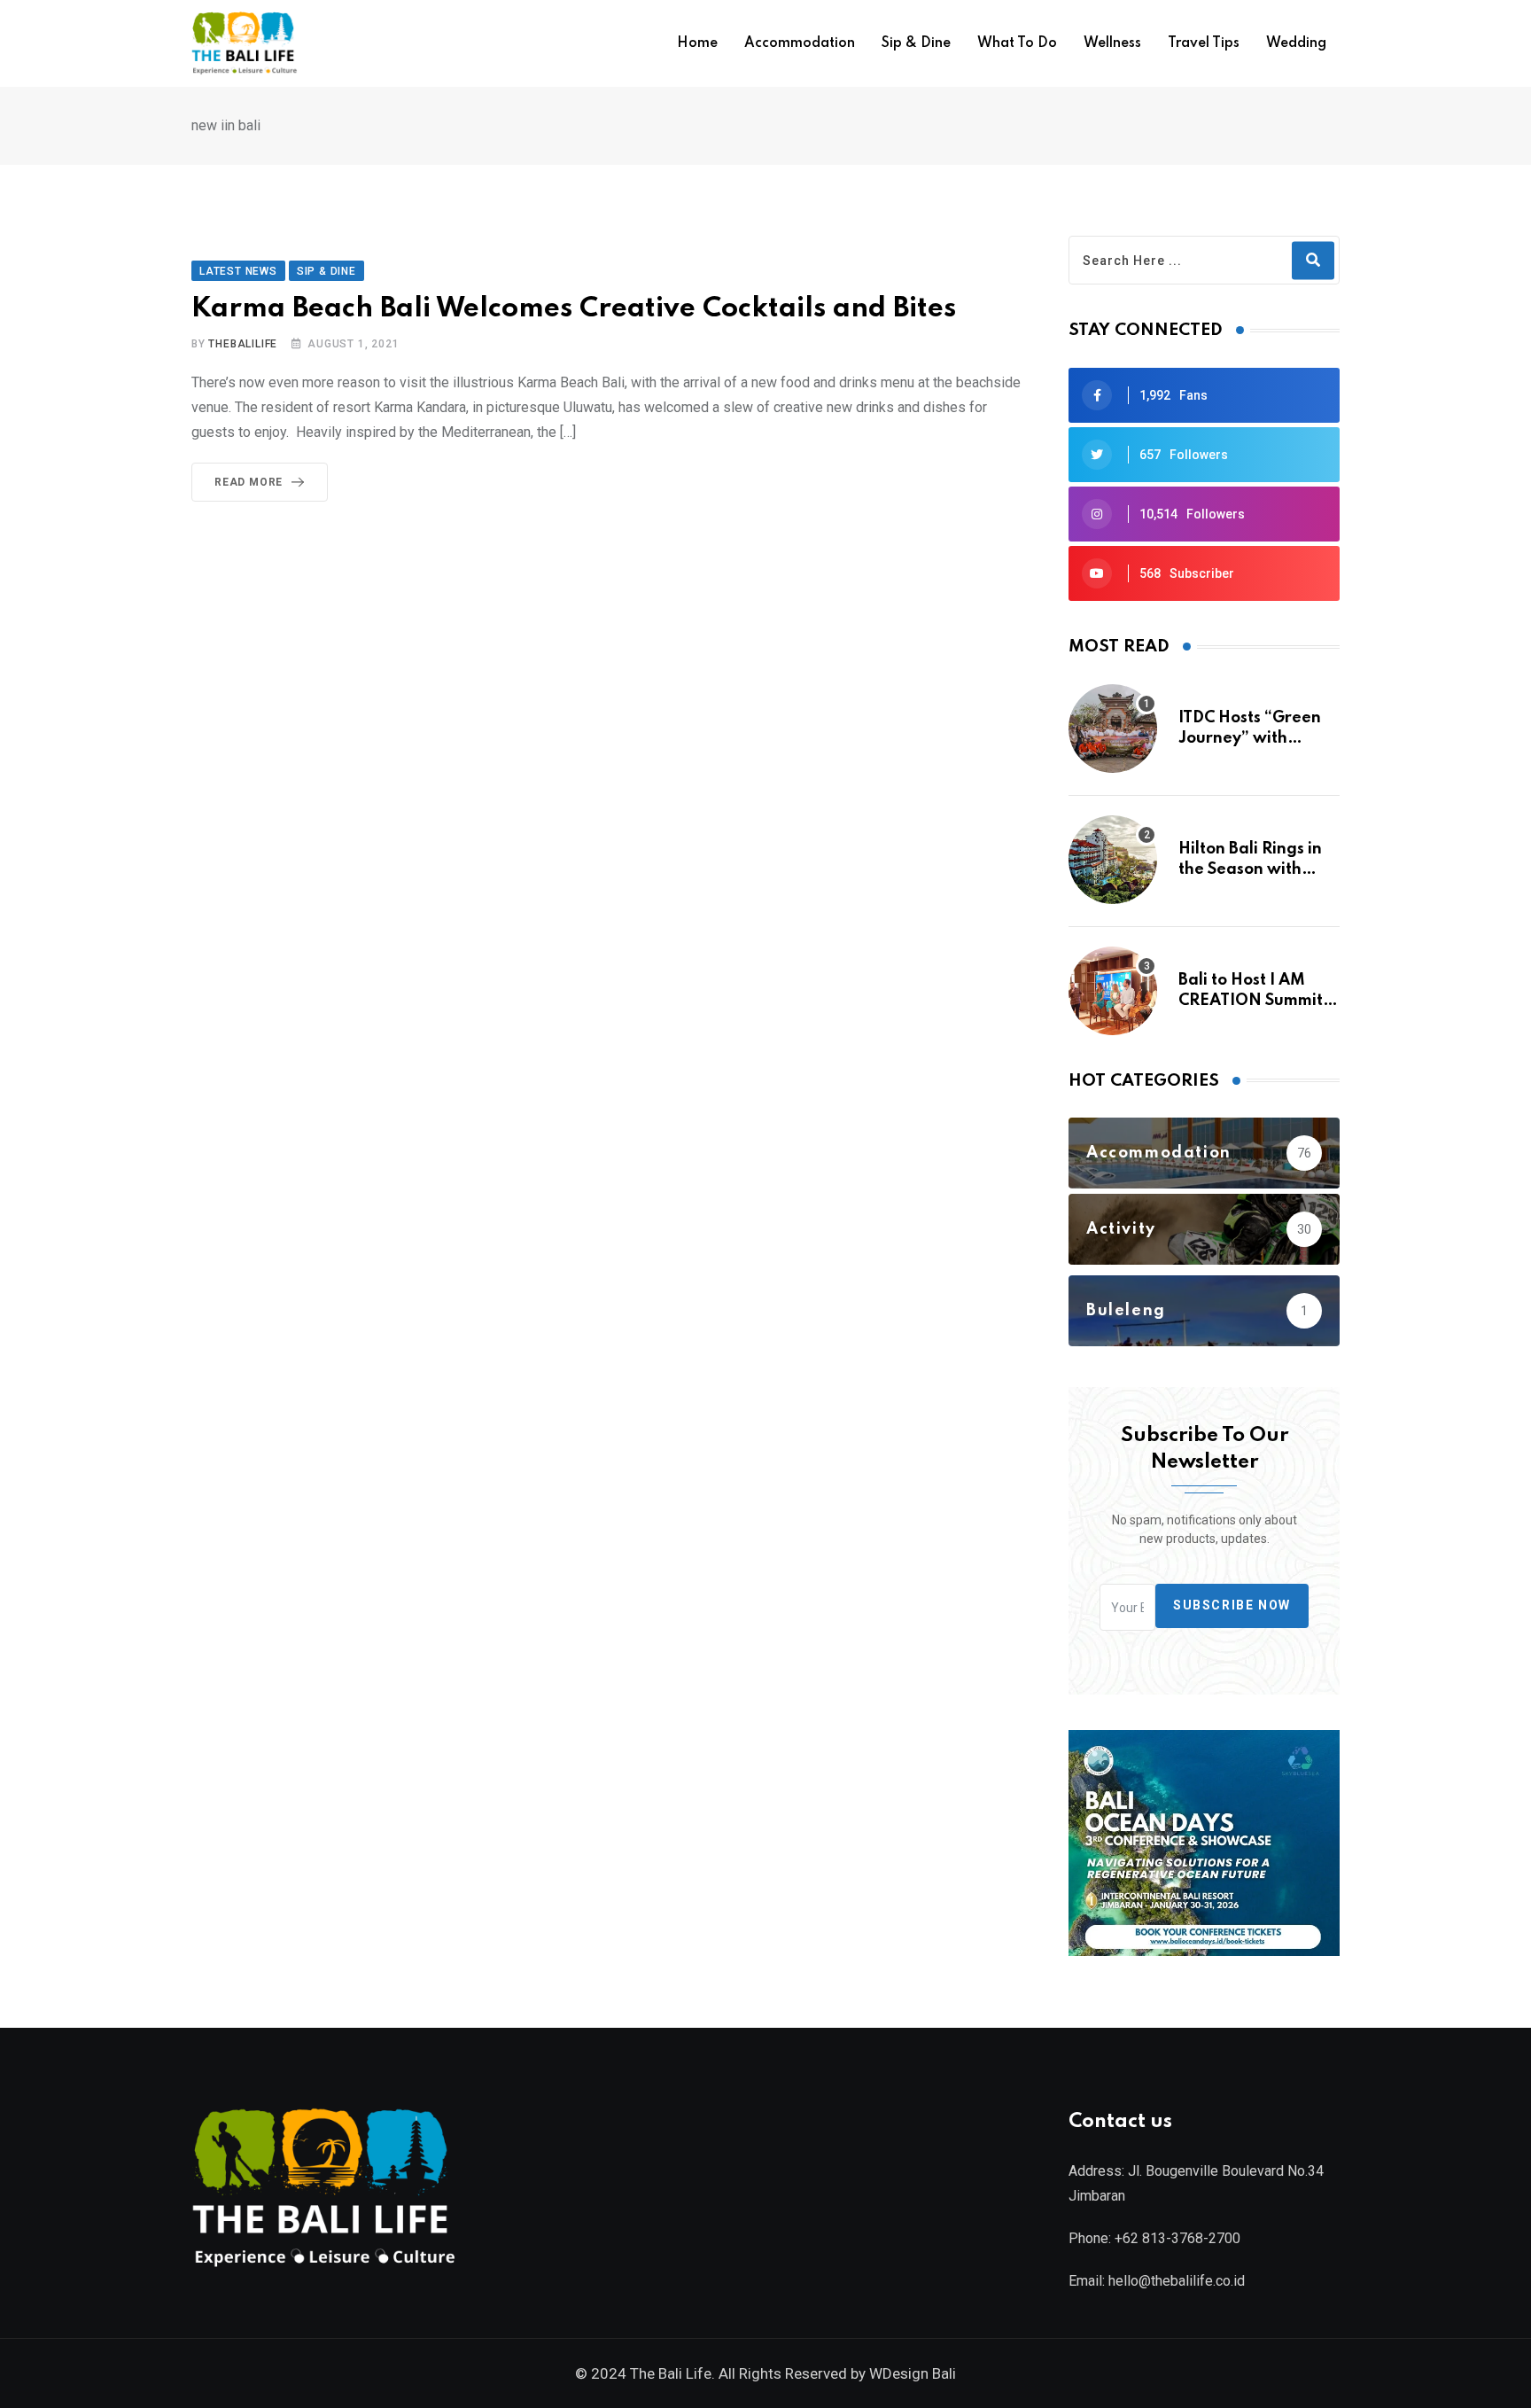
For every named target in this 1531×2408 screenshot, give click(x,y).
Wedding (1296, 43)
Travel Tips (1204, 43)
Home (697, 43)
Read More (249, 482)
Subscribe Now (1232, 1606)
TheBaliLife (243, 344)
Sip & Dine (916, 43)
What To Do (1017, 43)
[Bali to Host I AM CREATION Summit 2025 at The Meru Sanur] (1113, 991)
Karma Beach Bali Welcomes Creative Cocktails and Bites (574, 309)
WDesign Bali (913, 2373)
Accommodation (800, 43)
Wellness (1112, 43)
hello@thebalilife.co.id (1177, 2281)
